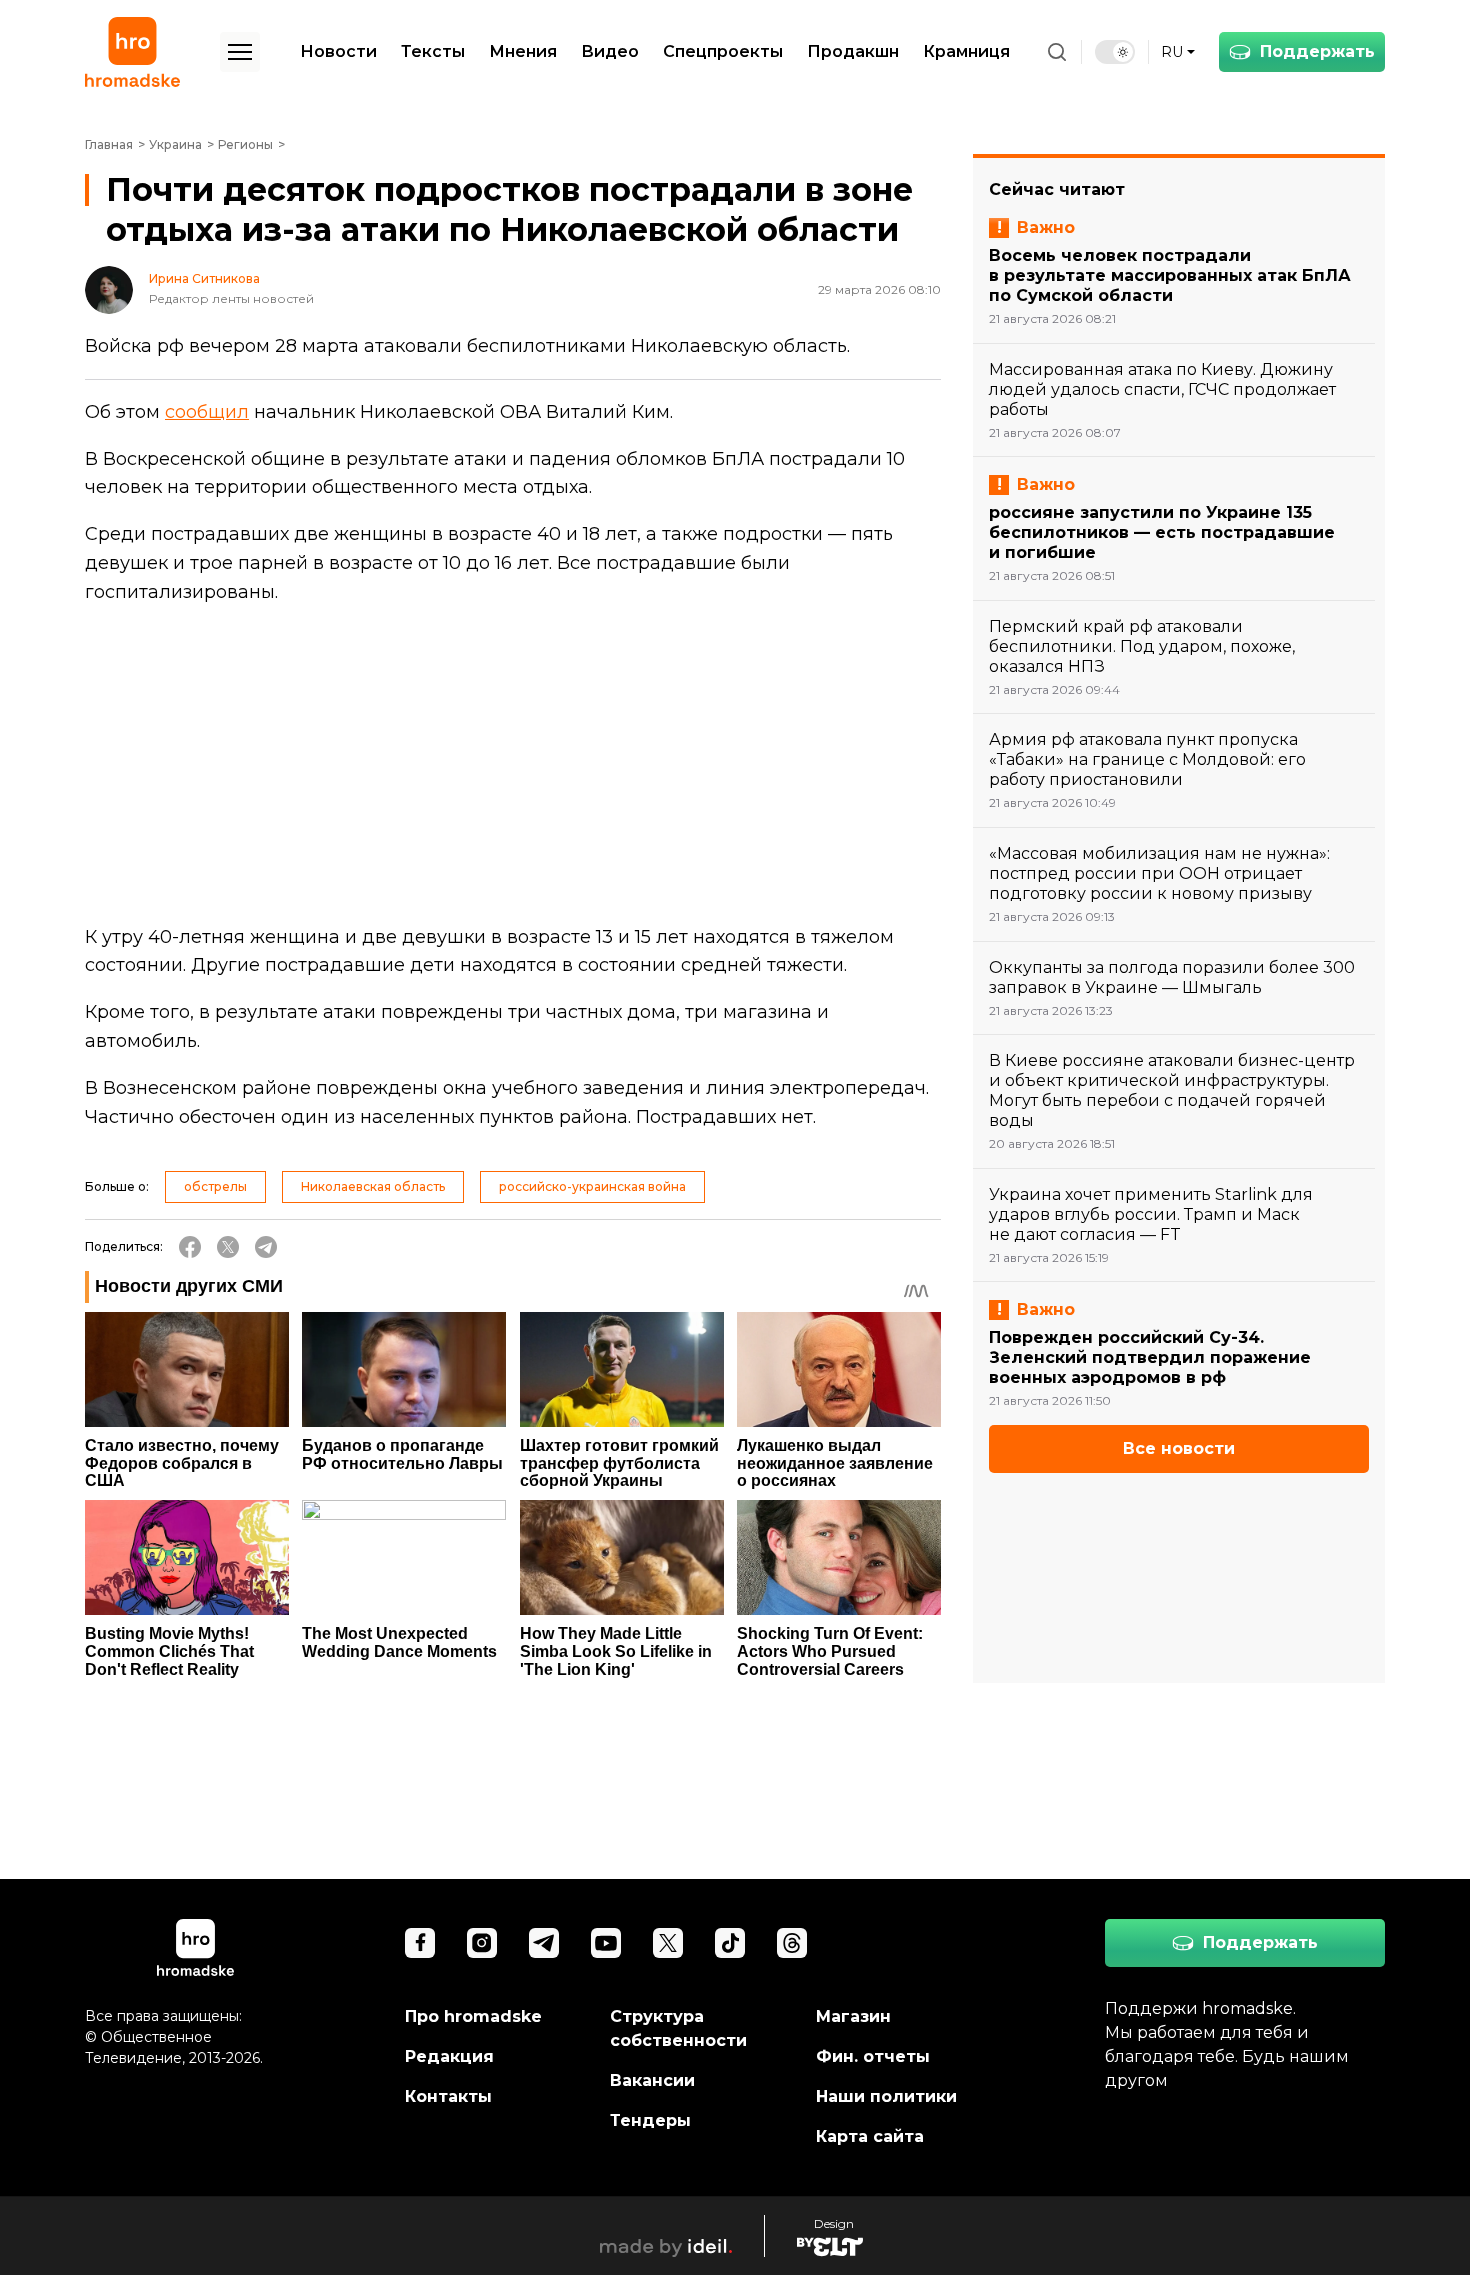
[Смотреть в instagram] (482, 1943)
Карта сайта (870, 2136)
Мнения (523, 51)
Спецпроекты (723, 51)
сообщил (207, 412)
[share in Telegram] (266, 1247)
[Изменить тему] (1115, 52)
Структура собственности (678, 2028)
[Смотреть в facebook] (420, 1943)
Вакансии (652, 2080)
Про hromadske (473, 2016)
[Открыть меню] (240, 52)
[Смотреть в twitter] (668, 1943)
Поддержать (1317, 51)
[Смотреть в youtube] (606, 1943)
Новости (338, 51)
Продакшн (853, 51)
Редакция (449, 2056)
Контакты (448, 2096)
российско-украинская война (592, 1186)
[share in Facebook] (190, 1247)
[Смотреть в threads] (792, 1943)
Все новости (1179, 1448)
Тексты (433, 51)
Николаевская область (373, 1186)
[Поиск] (1057, 52)
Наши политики (886, 2096)
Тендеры (650, 2120)
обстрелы (215, 1186)
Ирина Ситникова (204, 279)
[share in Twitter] (228, 1247)
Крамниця (966, 51)
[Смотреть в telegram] (544, 1943)
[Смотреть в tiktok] (730, 1943)
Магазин (853, 2016)
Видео (610, 51)
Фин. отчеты (873, 2056)
